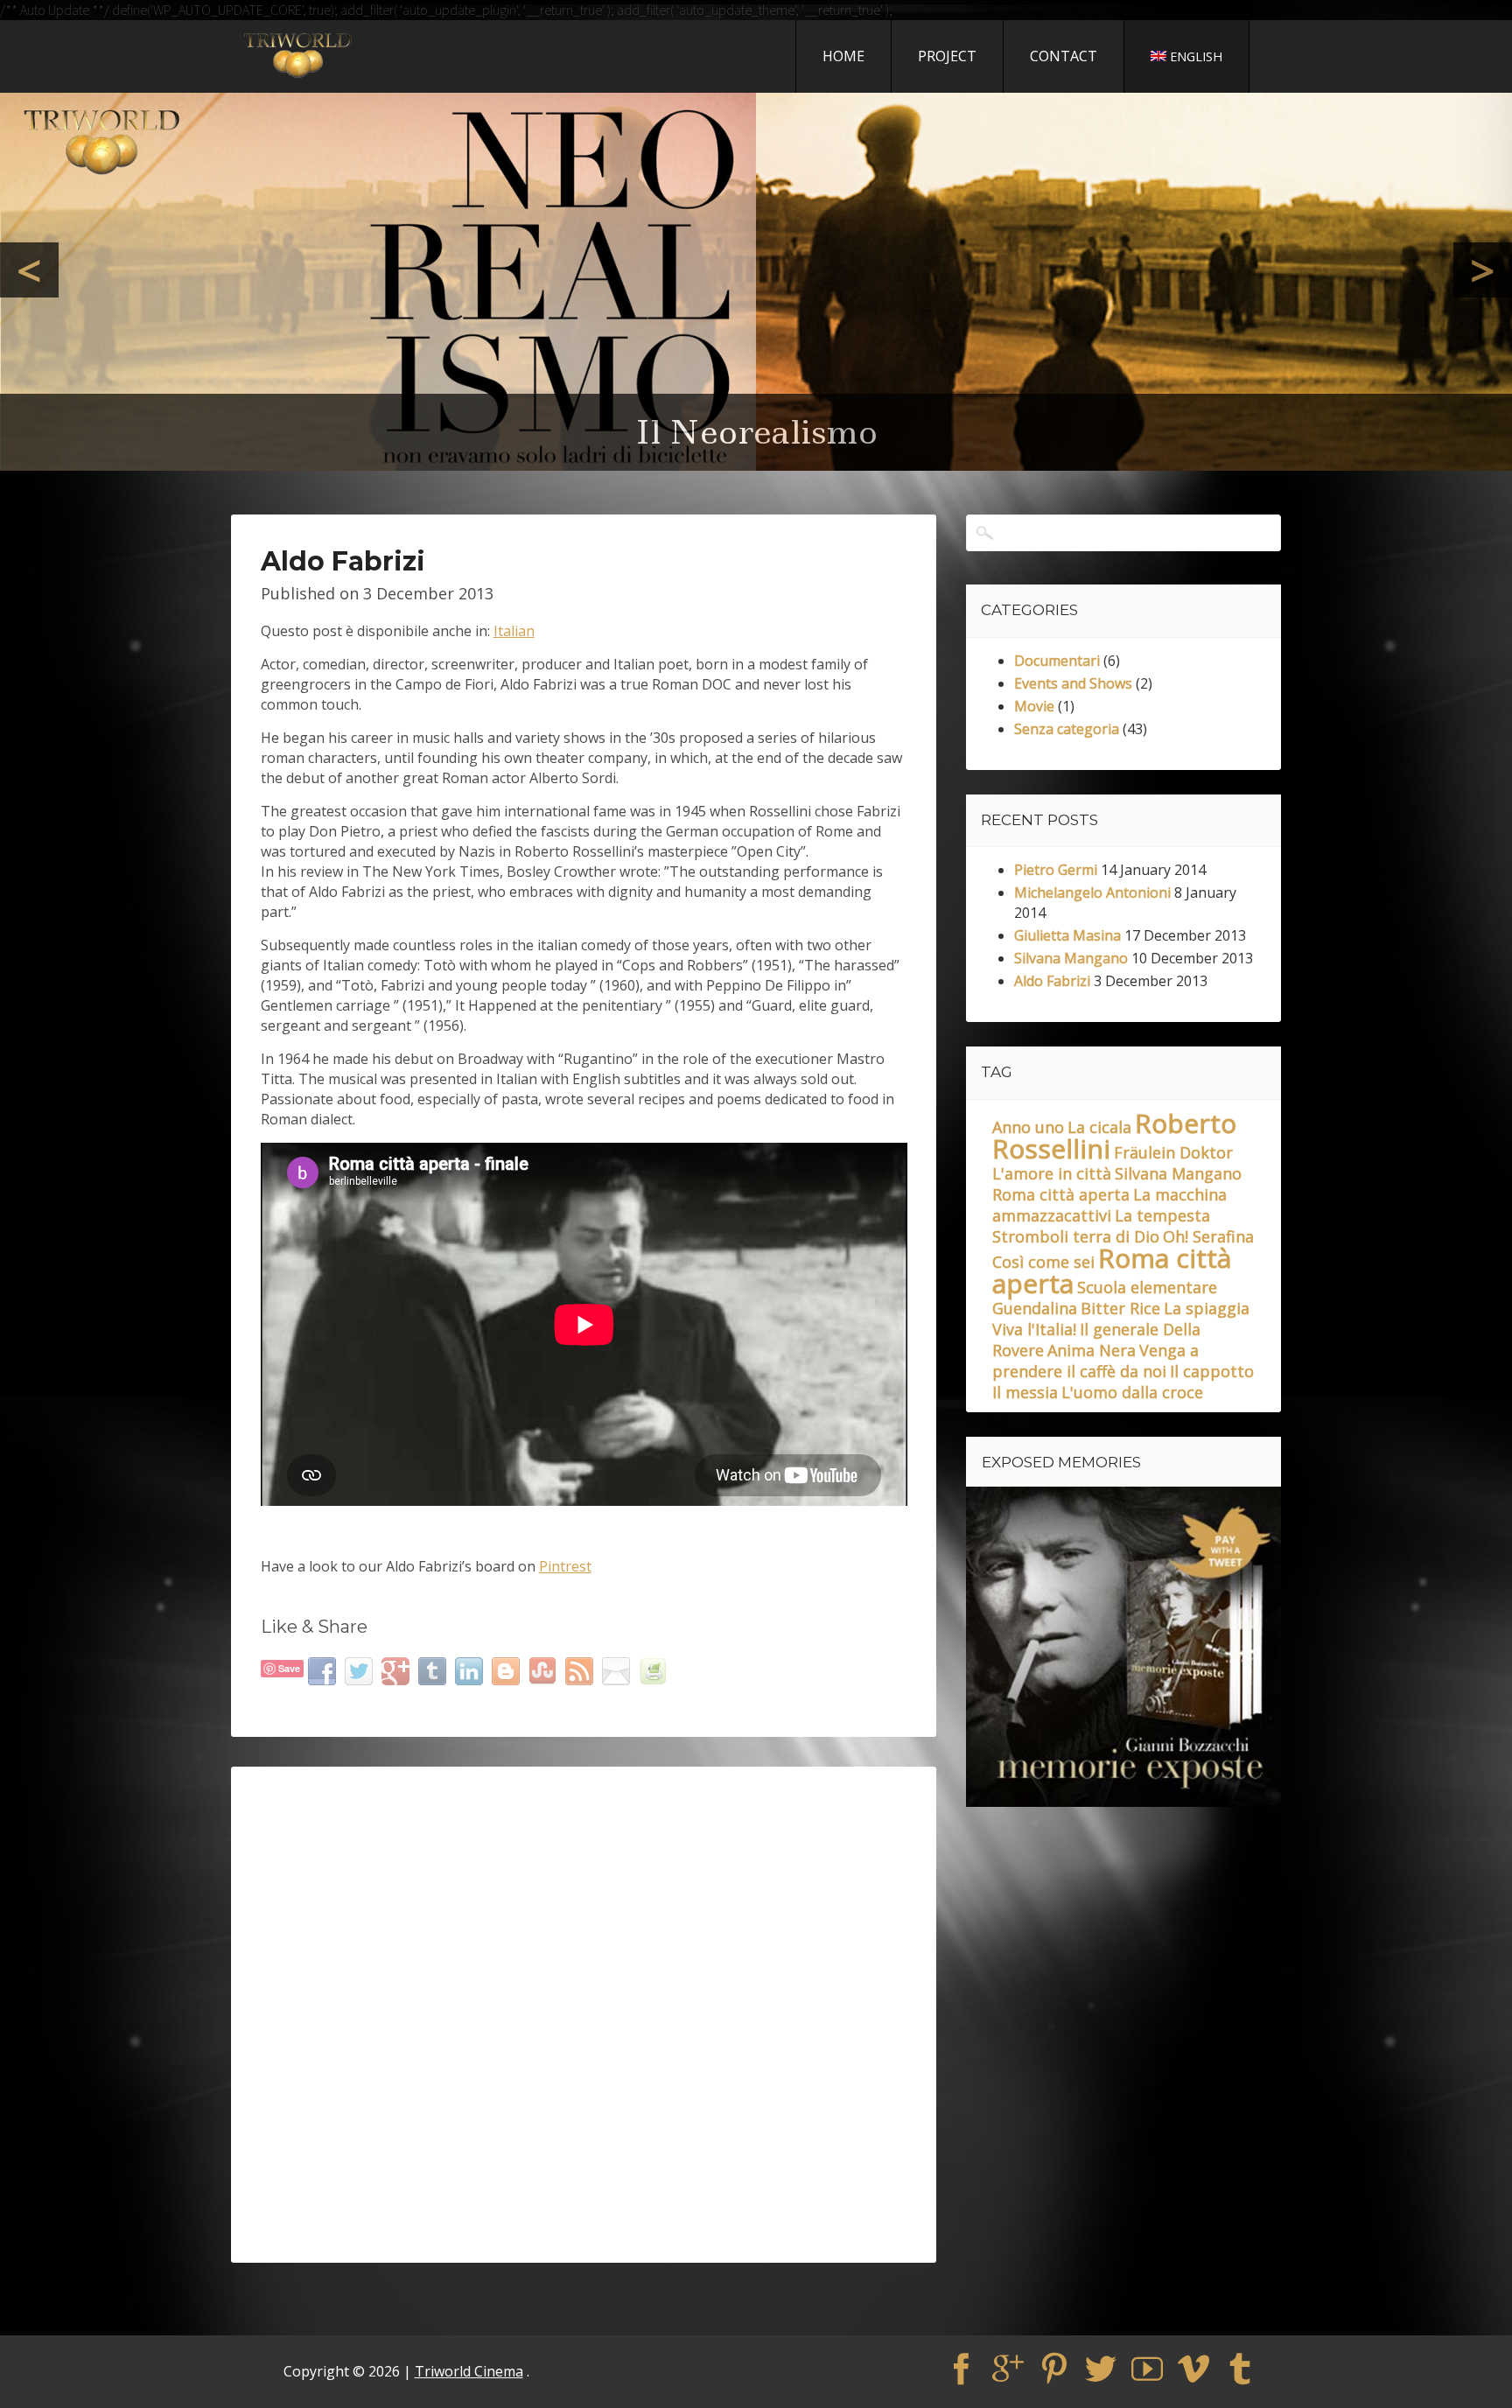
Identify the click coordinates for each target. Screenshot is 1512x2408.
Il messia (1025, 1392)
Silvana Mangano (1071, 958)
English (1196, 56)
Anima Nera (1092, 1350)
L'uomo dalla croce (1132, 1392)
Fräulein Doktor (1173, 1152)
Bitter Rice (1120, 1308)
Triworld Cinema (469, 2371)
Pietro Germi (1056, 870)
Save (289, 1668)
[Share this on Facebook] (324, 1670)
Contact (1064, 56)
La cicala (1099, 1127)
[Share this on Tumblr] (434, 1670)
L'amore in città (1052, 1173)
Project (947, 56)
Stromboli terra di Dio (1076, 1236)
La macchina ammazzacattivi (1109, 1205)
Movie (1034, 706)
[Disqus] (584, 2014)
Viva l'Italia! (1034, 1329)
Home (843, 56)
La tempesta (1162, 1215)
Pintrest (565, 1566)
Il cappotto (1212, 1371)
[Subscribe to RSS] (581, 1670)
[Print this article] (655, 1670)
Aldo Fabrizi (1052, 981)
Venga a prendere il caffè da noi (1095, 1361)
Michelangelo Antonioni (1092, 892)
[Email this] (618, 1670)
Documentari (1057, 661)
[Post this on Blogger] (508, 1670)
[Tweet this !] (361, 1670)
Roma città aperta (1061, 1194)
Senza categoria (1067, 729)
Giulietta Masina (1067, 935)
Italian (514, 631)
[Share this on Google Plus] (398, 1670)
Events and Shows (1073, 683)
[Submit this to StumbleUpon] (545, 1670)
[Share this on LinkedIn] (471, 1670)
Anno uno (1028, 1127)
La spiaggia (1207, 1308)
